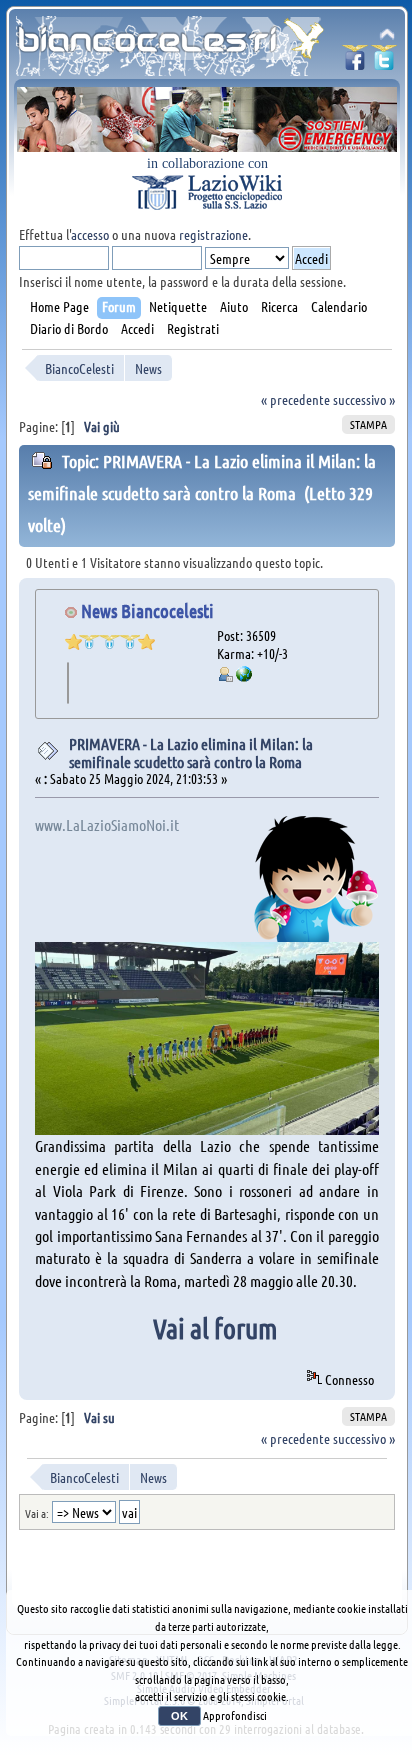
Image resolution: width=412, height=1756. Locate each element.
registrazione (213, 234)
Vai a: (37, 1513)
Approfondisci (235, 1715)
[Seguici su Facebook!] (355, 63)
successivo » (364, 399)
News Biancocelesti (147, 610)
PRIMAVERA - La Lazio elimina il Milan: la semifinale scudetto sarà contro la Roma (191, 752)
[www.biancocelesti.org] (244, 676)
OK (179, 1716)
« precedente (295, 399)
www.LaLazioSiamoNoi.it (107, 824)
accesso (90, 234)
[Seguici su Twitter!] (384, 63)
